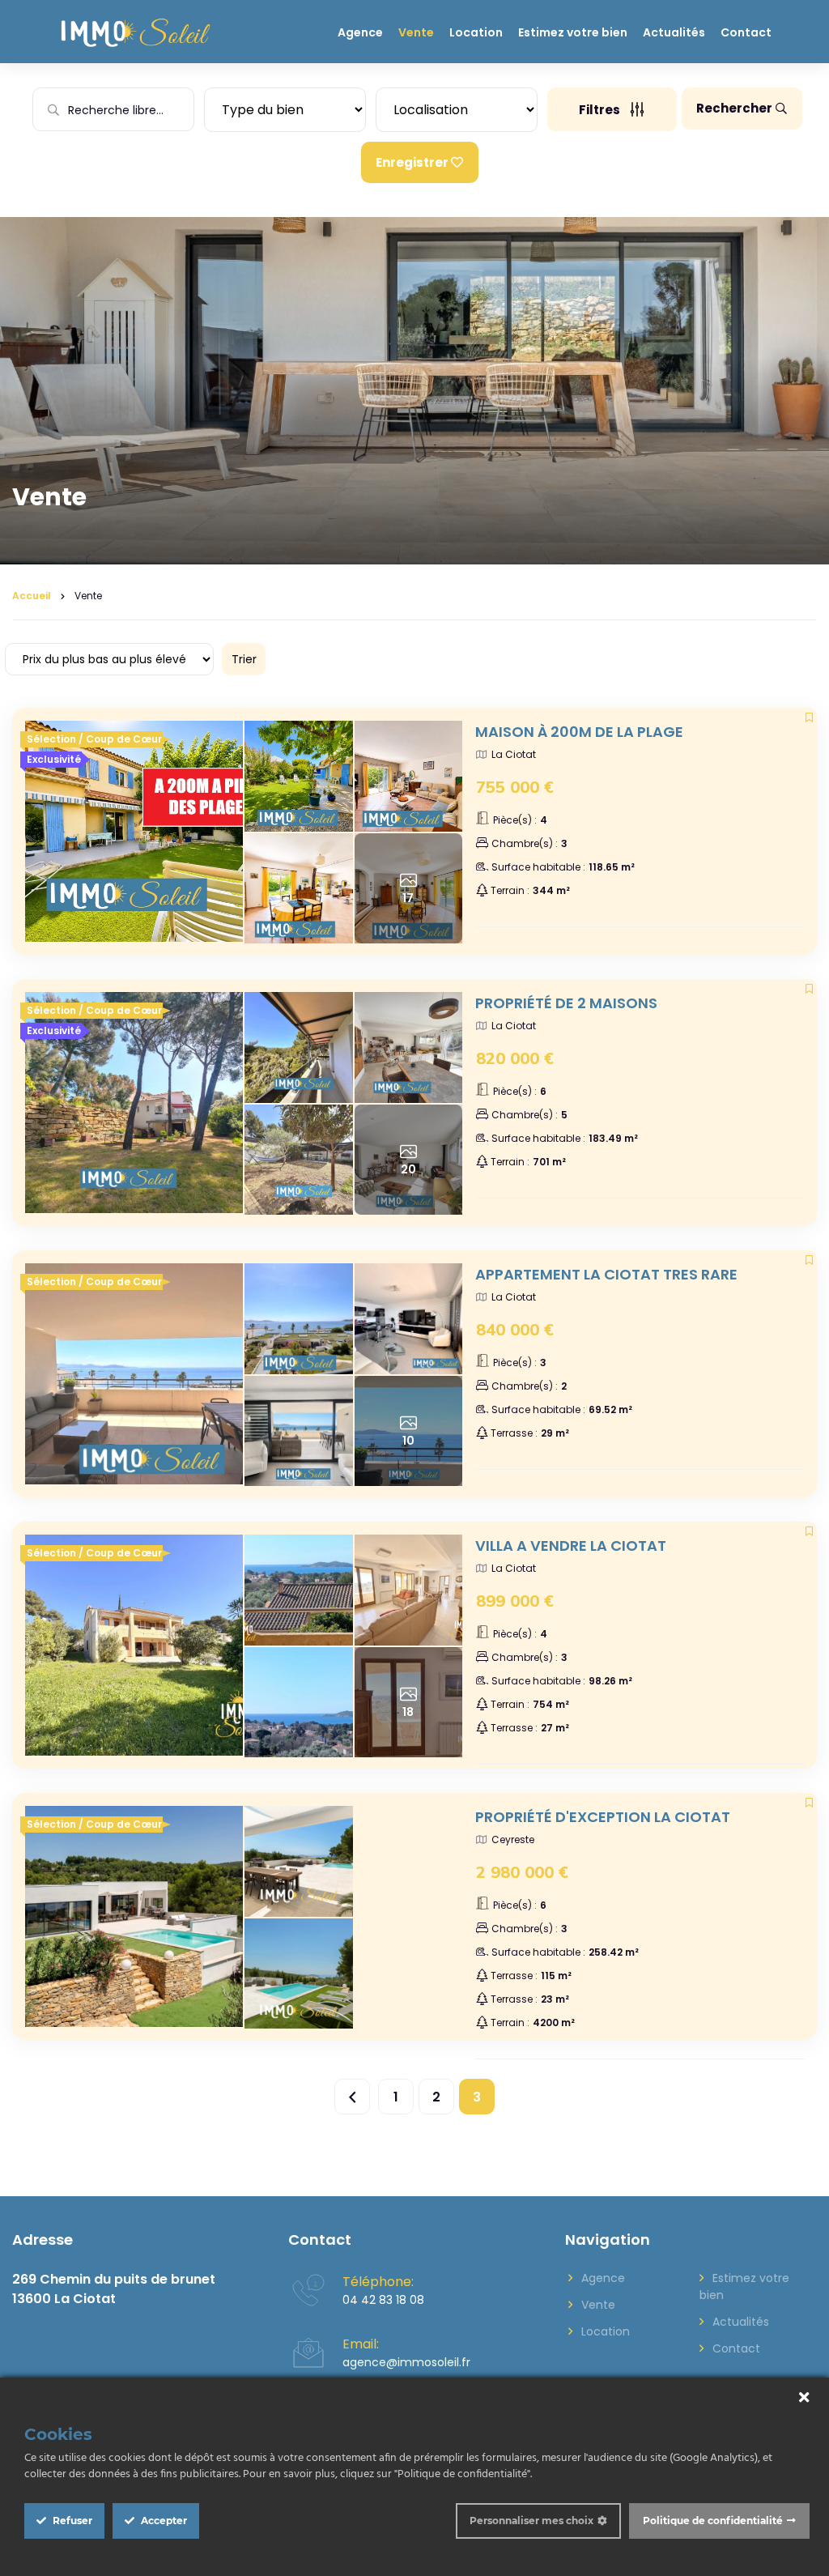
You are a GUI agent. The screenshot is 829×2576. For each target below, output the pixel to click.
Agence (360, 32)
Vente (416, 32)
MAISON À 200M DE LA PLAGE (579, 732)
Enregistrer (412, 162)
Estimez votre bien (573, 32)
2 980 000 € (522, 1872)
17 (408, 898)
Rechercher (734, 108)
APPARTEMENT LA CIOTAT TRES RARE (606, 1274)
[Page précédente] (352, 2097)
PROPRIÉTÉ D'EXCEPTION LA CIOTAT (603, 1817)
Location (476, 32)
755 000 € (515, 787)
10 (408, 1441)
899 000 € (515, 1601)
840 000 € (515, 1329)
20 (408, 1169)
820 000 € (515, 1058)
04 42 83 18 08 (383, 2300)
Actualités (674, 32)
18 (408, 1712)
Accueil (32, 596)
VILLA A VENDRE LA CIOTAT (571, 1546)
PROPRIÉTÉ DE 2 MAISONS (566, 1003)
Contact (746, 32)
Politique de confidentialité (713, 2521)
